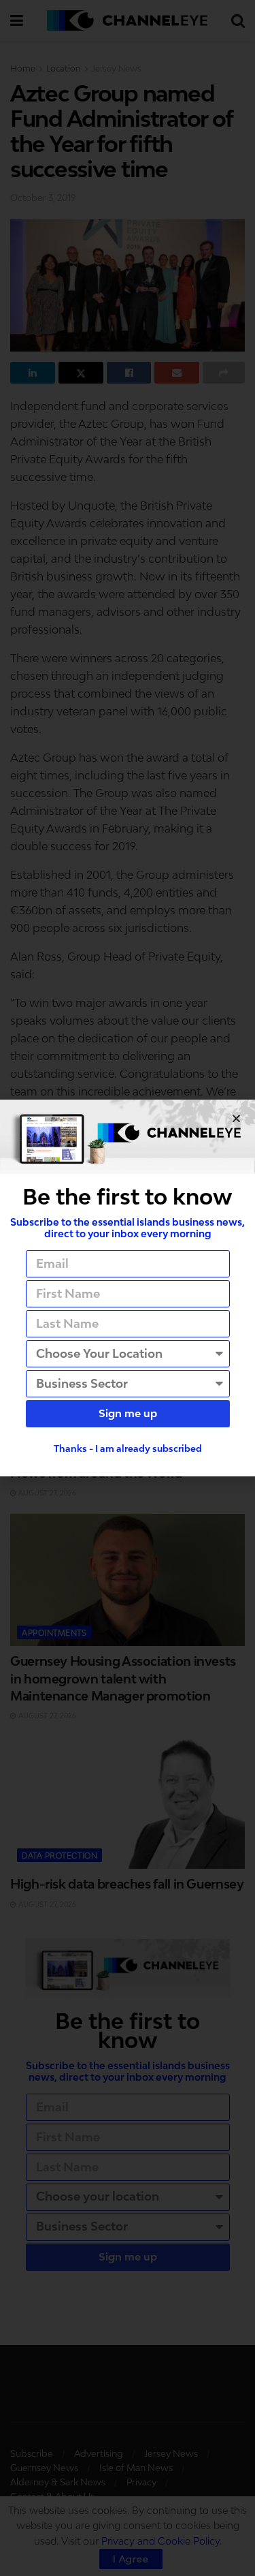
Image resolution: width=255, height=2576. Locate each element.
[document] (128, 1288)
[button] (236, 1118)
